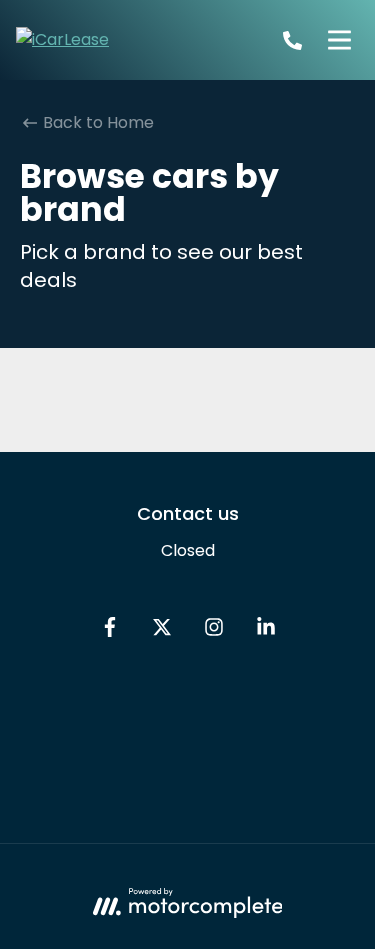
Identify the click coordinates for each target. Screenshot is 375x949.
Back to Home (96, 122)
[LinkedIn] (266, 631)
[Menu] (339, 40)
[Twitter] (162, 631)
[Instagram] (214, 631)
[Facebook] (110, 631)
